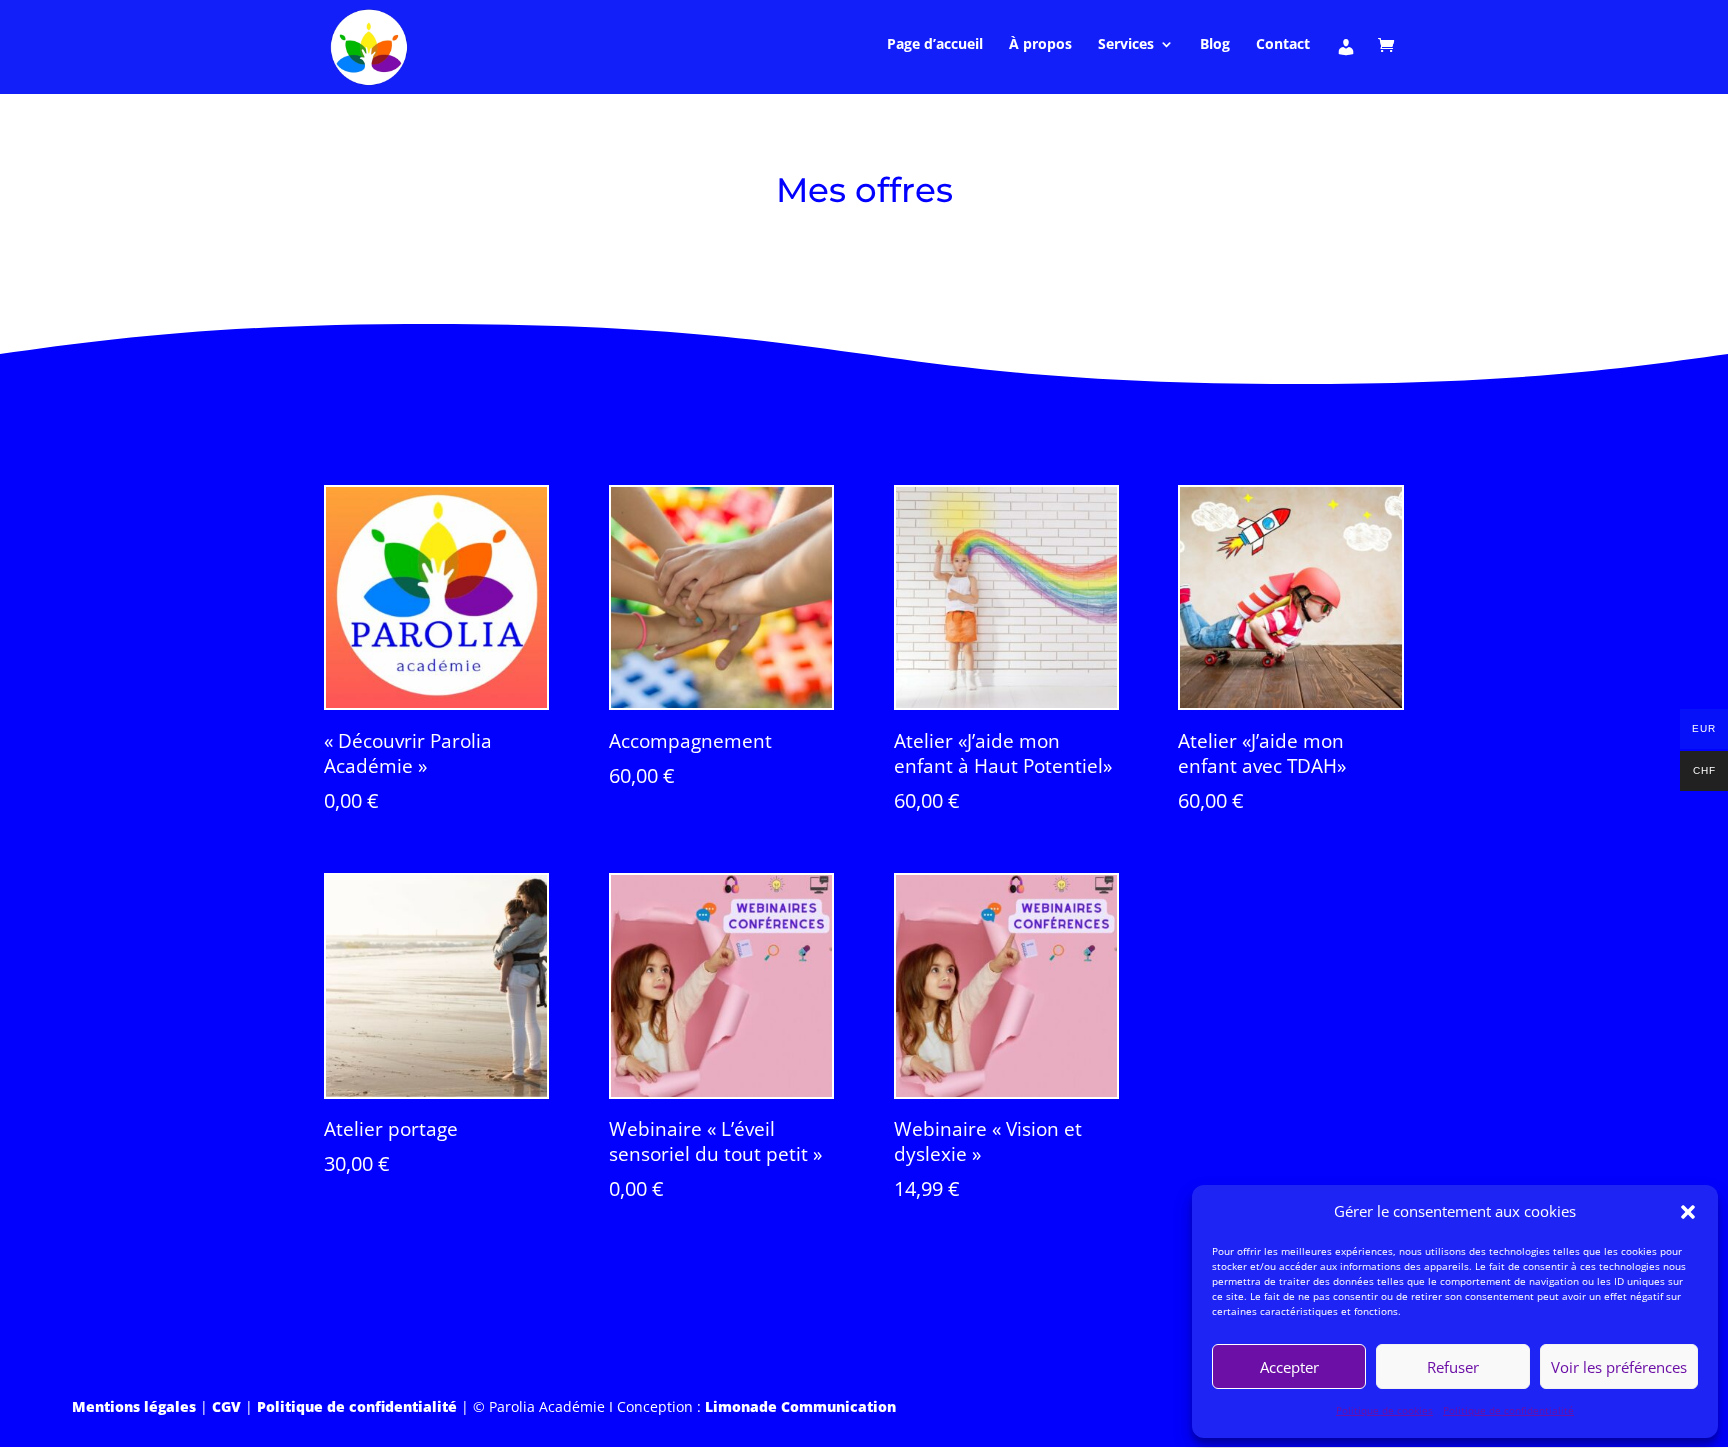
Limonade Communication (800, 1406)
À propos (1040, 45)
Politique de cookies (1384, 1410)
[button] (1688, 1212)
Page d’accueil (935, 45)
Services (1126, 45)
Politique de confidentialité (1508, 1410)
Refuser (1453, 1367)
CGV (226, 1406)
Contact (1283, 45)
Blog (1215, 45)
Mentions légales (134, 1406)
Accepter (1289, 1367)
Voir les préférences (1619, 1367)
